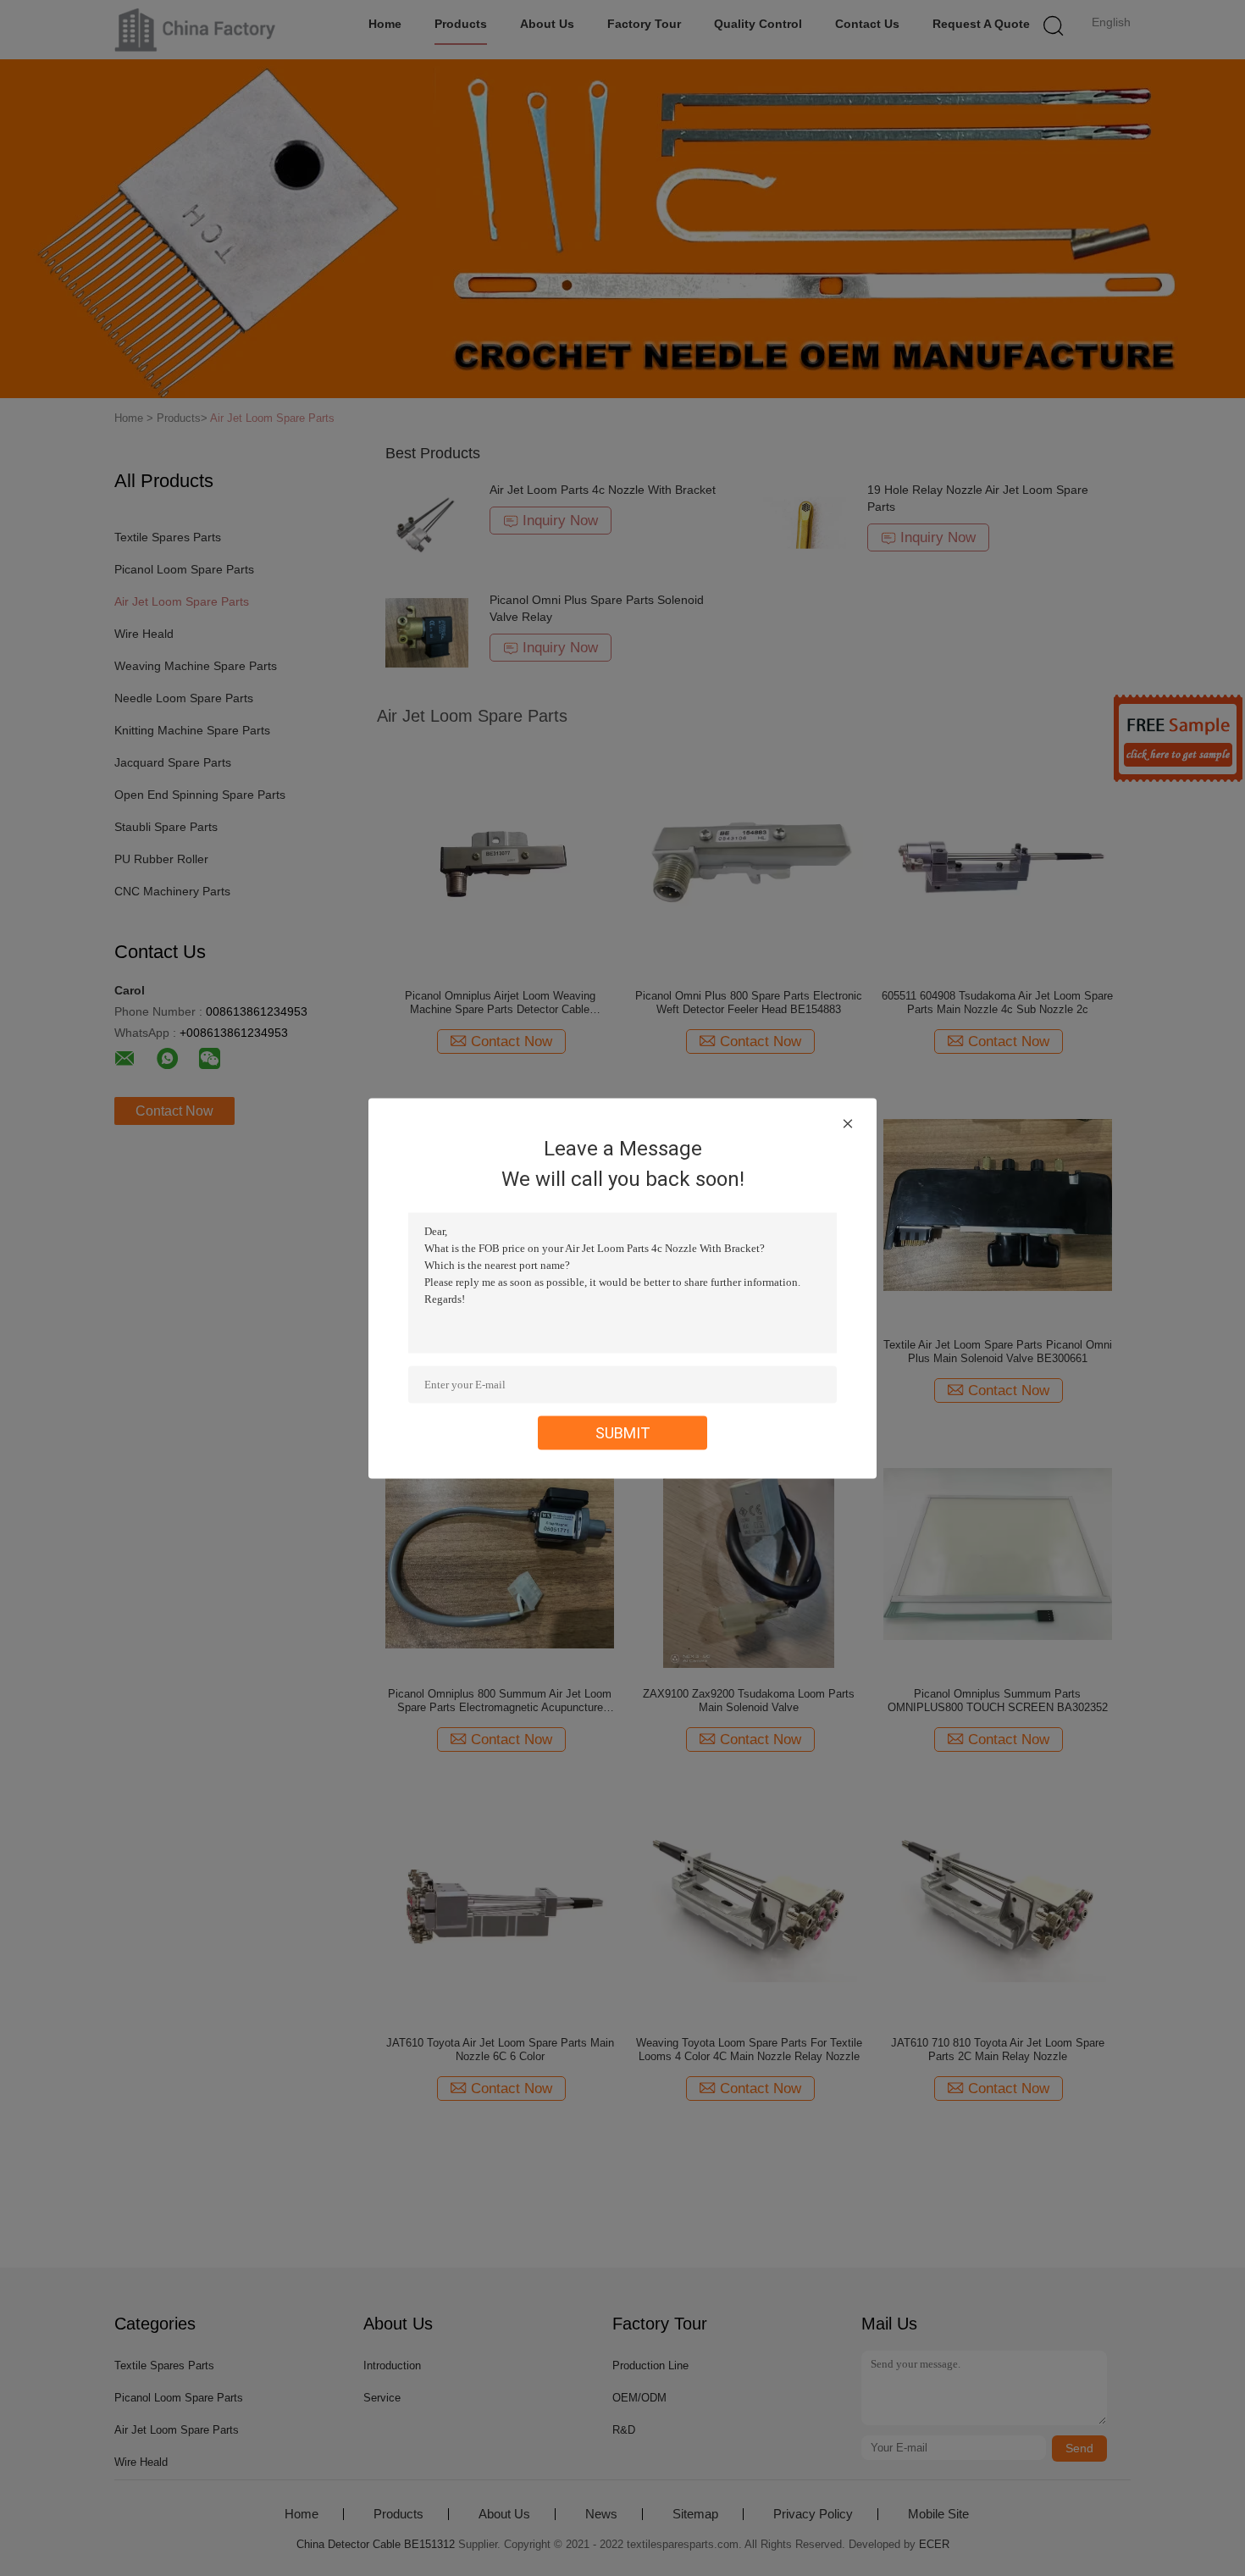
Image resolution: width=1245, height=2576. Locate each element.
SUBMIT (623, 1432)
